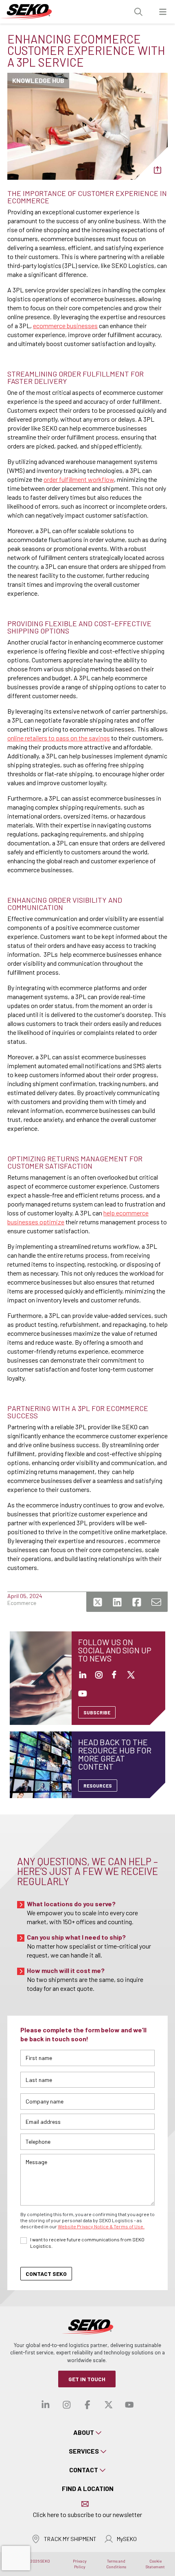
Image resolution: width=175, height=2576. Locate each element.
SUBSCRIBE (97, 1712)
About (84, 2432)
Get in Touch (87, 2379)
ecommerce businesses (65, 326)
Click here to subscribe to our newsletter (87, 2514)
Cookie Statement (155, 2564)
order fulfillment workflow (79, 479)
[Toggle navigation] (163, 12)
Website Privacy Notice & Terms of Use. (101, 2226)
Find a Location (88, 2488)
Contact (84, 2470)
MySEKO (127, 2539)
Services (84, 2451)
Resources (98, 1786)
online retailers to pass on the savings (59, 738)
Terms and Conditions (116, 2564)
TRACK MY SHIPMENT (70, 2539)
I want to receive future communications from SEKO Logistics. (87, 2243)
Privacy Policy (80, 2564)
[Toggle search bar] (138, 12)
